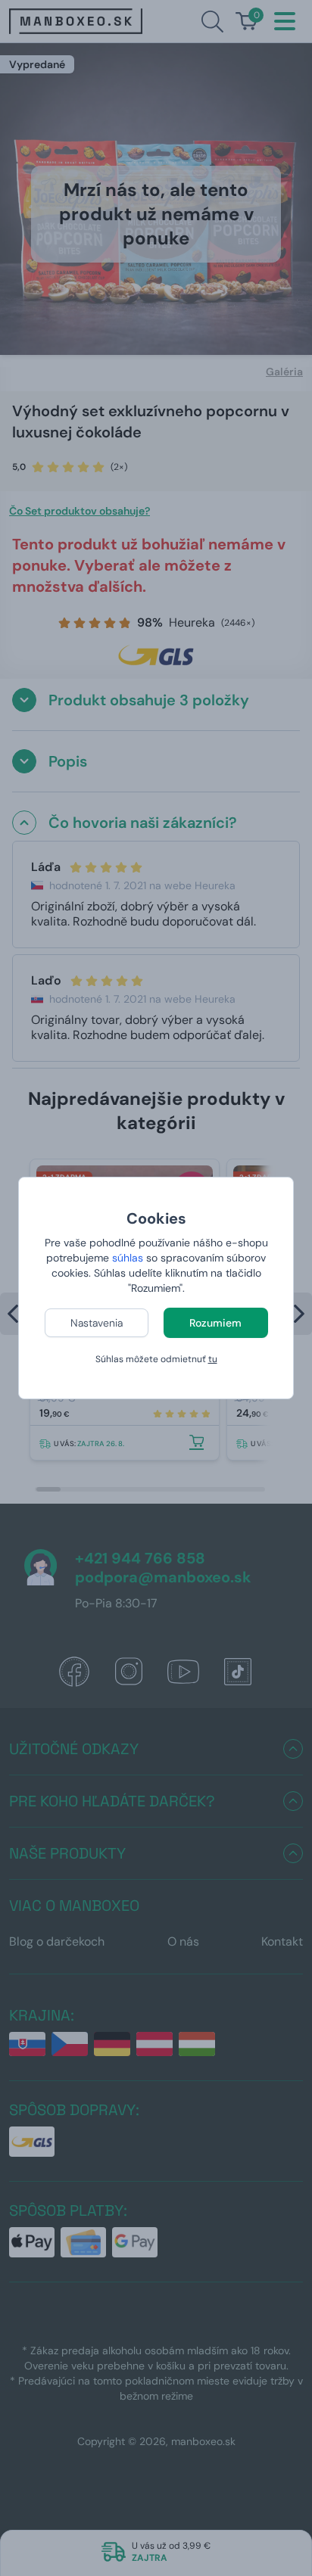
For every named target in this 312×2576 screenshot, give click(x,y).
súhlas (128, 1258)
